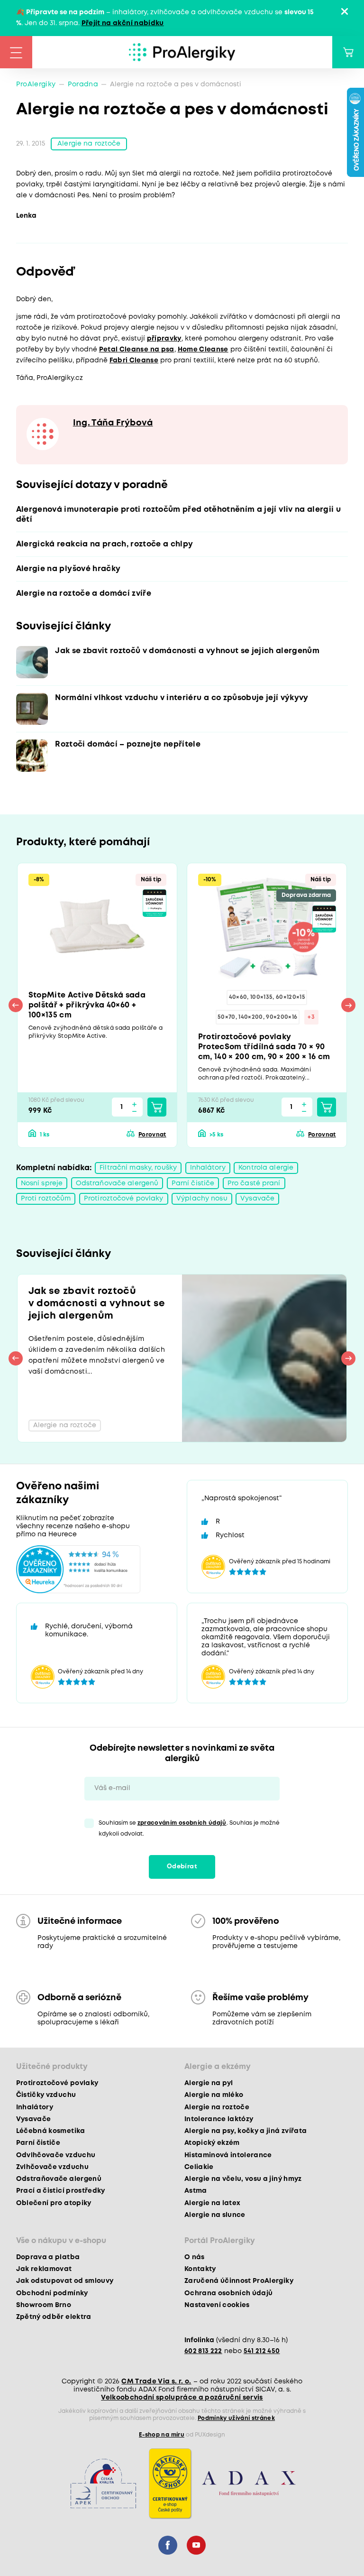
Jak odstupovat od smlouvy (65, 2281)
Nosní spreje (42, 1183)
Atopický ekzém (212, 2143)
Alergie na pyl (209, 2083)
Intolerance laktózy (219, 2119)
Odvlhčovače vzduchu (56, 2155)
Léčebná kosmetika (51, 2131)
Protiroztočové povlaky (124, 1199)
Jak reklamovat (44, 2269)
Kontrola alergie (266, 1168)
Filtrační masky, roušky (138, 1168)
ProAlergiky (36, 84)
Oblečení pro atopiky (54, 2203)
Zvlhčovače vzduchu (52, 2167)
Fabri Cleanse (134, 360)
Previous (16, 1005)
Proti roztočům (46, 1199)
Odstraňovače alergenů (117, 1183)
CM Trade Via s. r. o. (156, 2382)
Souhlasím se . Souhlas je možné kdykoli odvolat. (189, 1828)
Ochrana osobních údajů (228, 2293)
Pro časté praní (254, 1183)
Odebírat (182, 1867)
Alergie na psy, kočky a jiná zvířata (246, 2131)
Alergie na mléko (214, 2095)
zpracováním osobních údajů (182, 1823)
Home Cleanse (203, 350)
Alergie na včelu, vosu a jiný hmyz (243, 2179)
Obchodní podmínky (52, 2293)
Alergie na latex (212, 2203)
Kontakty (200, 2269)
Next (348, 1005)
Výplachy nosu (202, 1199)
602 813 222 (203, 2351)
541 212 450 (262, 2351)
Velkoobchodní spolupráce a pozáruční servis (182, 2398)
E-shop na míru (162, 2435)
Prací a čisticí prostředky (61, 2191)
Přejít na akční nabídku (123, 23)
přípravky (164, 339)
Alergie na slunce (215, 2215)
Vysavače (257, 1199)
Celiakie (199, 2167)
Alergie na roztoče (89, 144)
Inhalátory (208, 1168)
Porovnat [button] (152, 1135)
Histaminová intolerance (228, 2155)
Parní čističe (193, 1183)
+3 (311, 1017)
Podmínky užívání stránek (236, 2418)
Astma (196, 2191)
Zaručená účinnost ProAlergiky (239, 2281)
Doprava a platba (48, 2257)
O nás (195, 2257)
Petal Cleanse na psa (137, 350)
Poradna (83, 84)
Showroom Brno (44, 2305)
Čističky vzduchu (46, 2095)
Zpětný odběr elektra (54, 2317)
